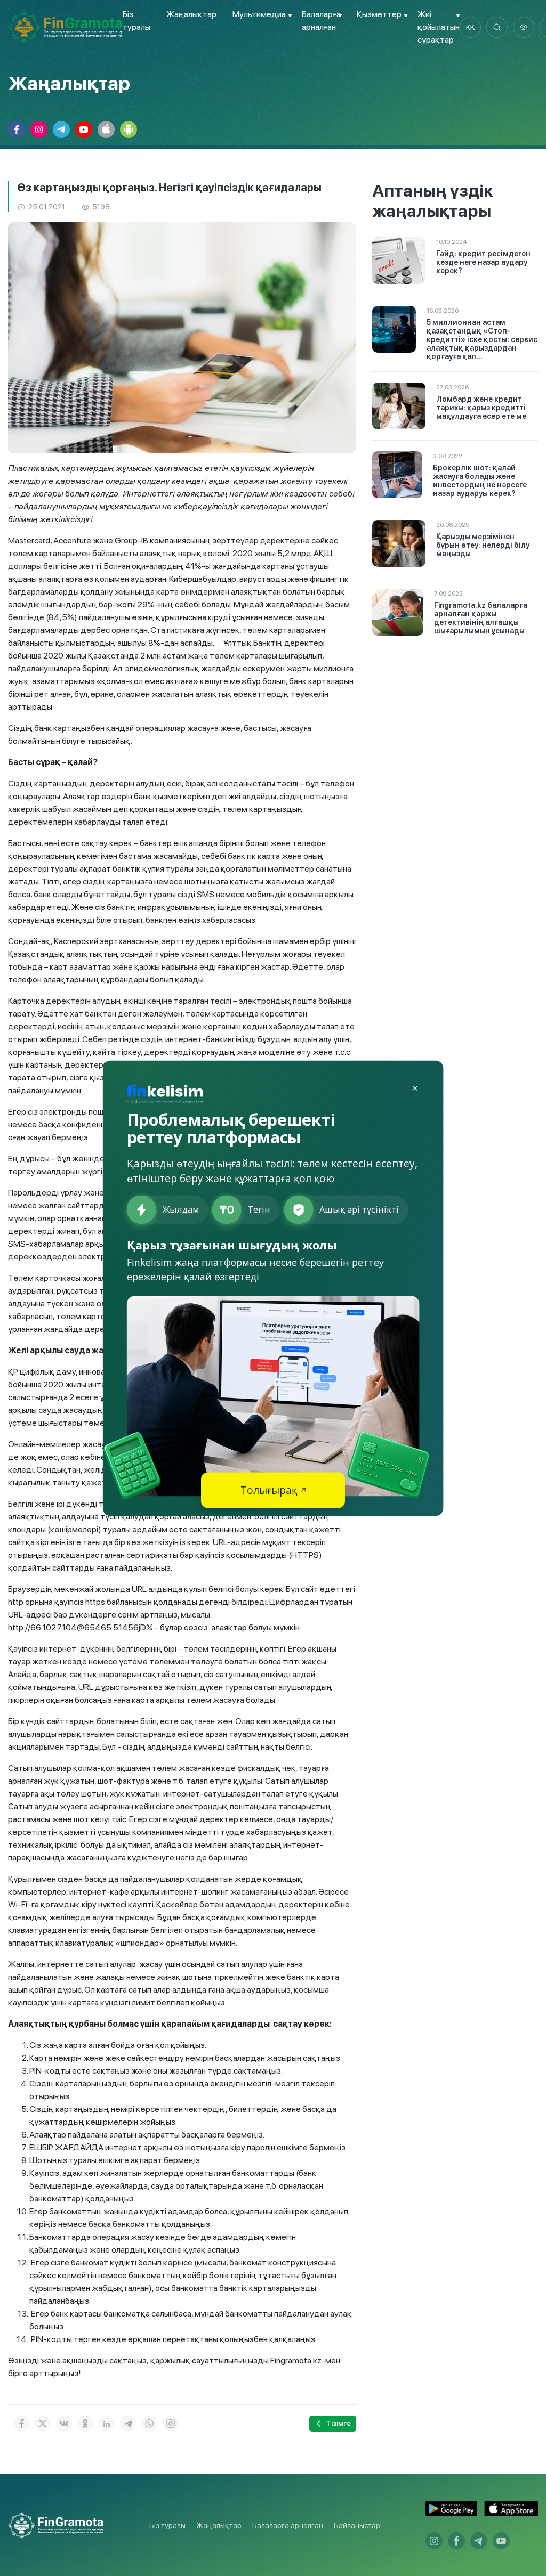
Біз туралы (167, 2525)
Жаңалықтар (191, 14)
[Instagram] (171, 2424)
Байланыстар (357, 2525)
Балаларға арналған (288, 2525)
